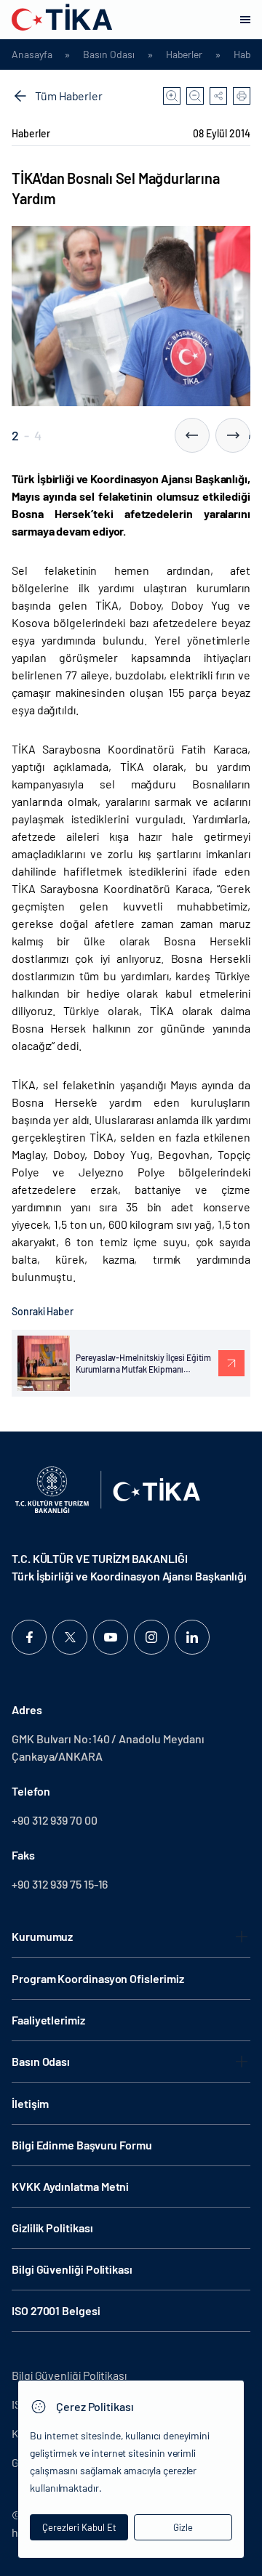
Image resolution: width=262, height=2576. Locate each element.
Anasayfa (32, 54)
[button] (192, 435)
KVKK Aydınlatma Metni (70, 2186)
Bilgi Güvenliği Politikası (72, 2269)
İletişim (30, 2103)
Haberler (184, 54)
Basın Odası (108, 54)
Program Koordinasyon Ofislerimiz (98, 1978)
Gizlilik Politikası (52, 2228)
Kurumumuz (42, 1936)
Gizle (183, 2527)
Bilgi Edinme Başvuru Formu (82, 2145)
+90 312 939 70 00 (55, 1820)
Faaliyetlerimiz (48, 2020)
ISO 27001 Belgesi (56, 2310)
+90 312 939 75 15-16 (60, 1884)
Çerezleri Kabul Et (79, 2527)
